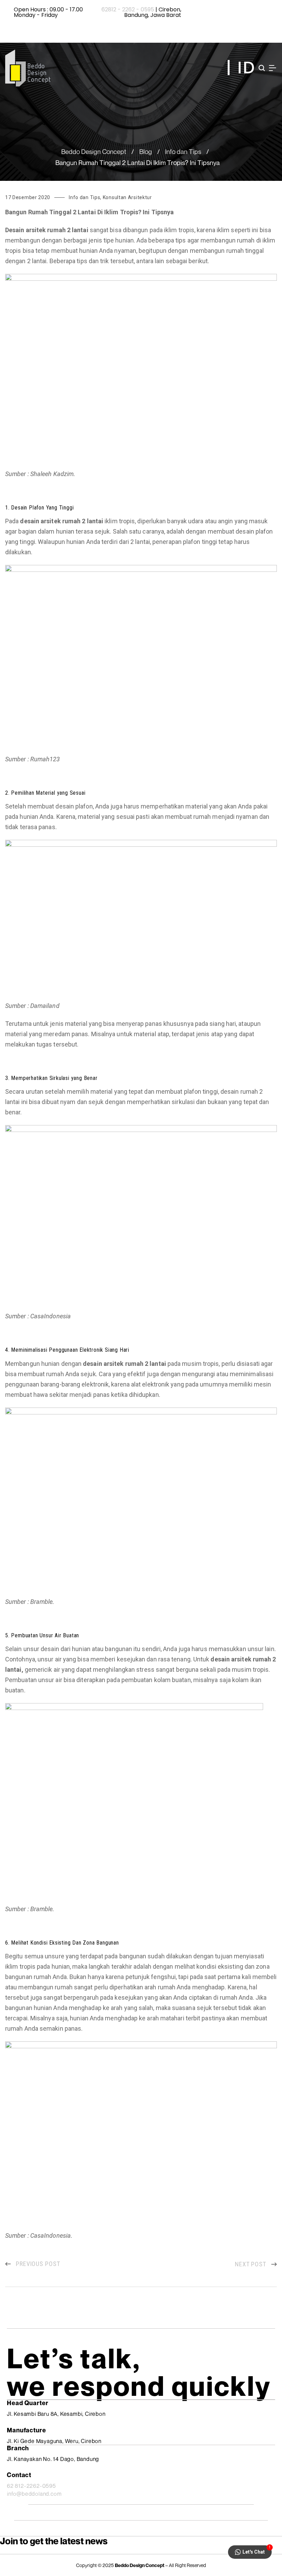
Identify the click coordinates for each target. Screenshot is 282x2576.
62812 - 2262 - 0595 (128, 9)
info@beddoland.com (34, 2494)
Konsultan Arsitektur (127, 197)
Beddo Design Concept (94, 151)
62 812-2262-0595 (31, 2486)
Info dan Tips (183, 151)
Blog (146, 151)
